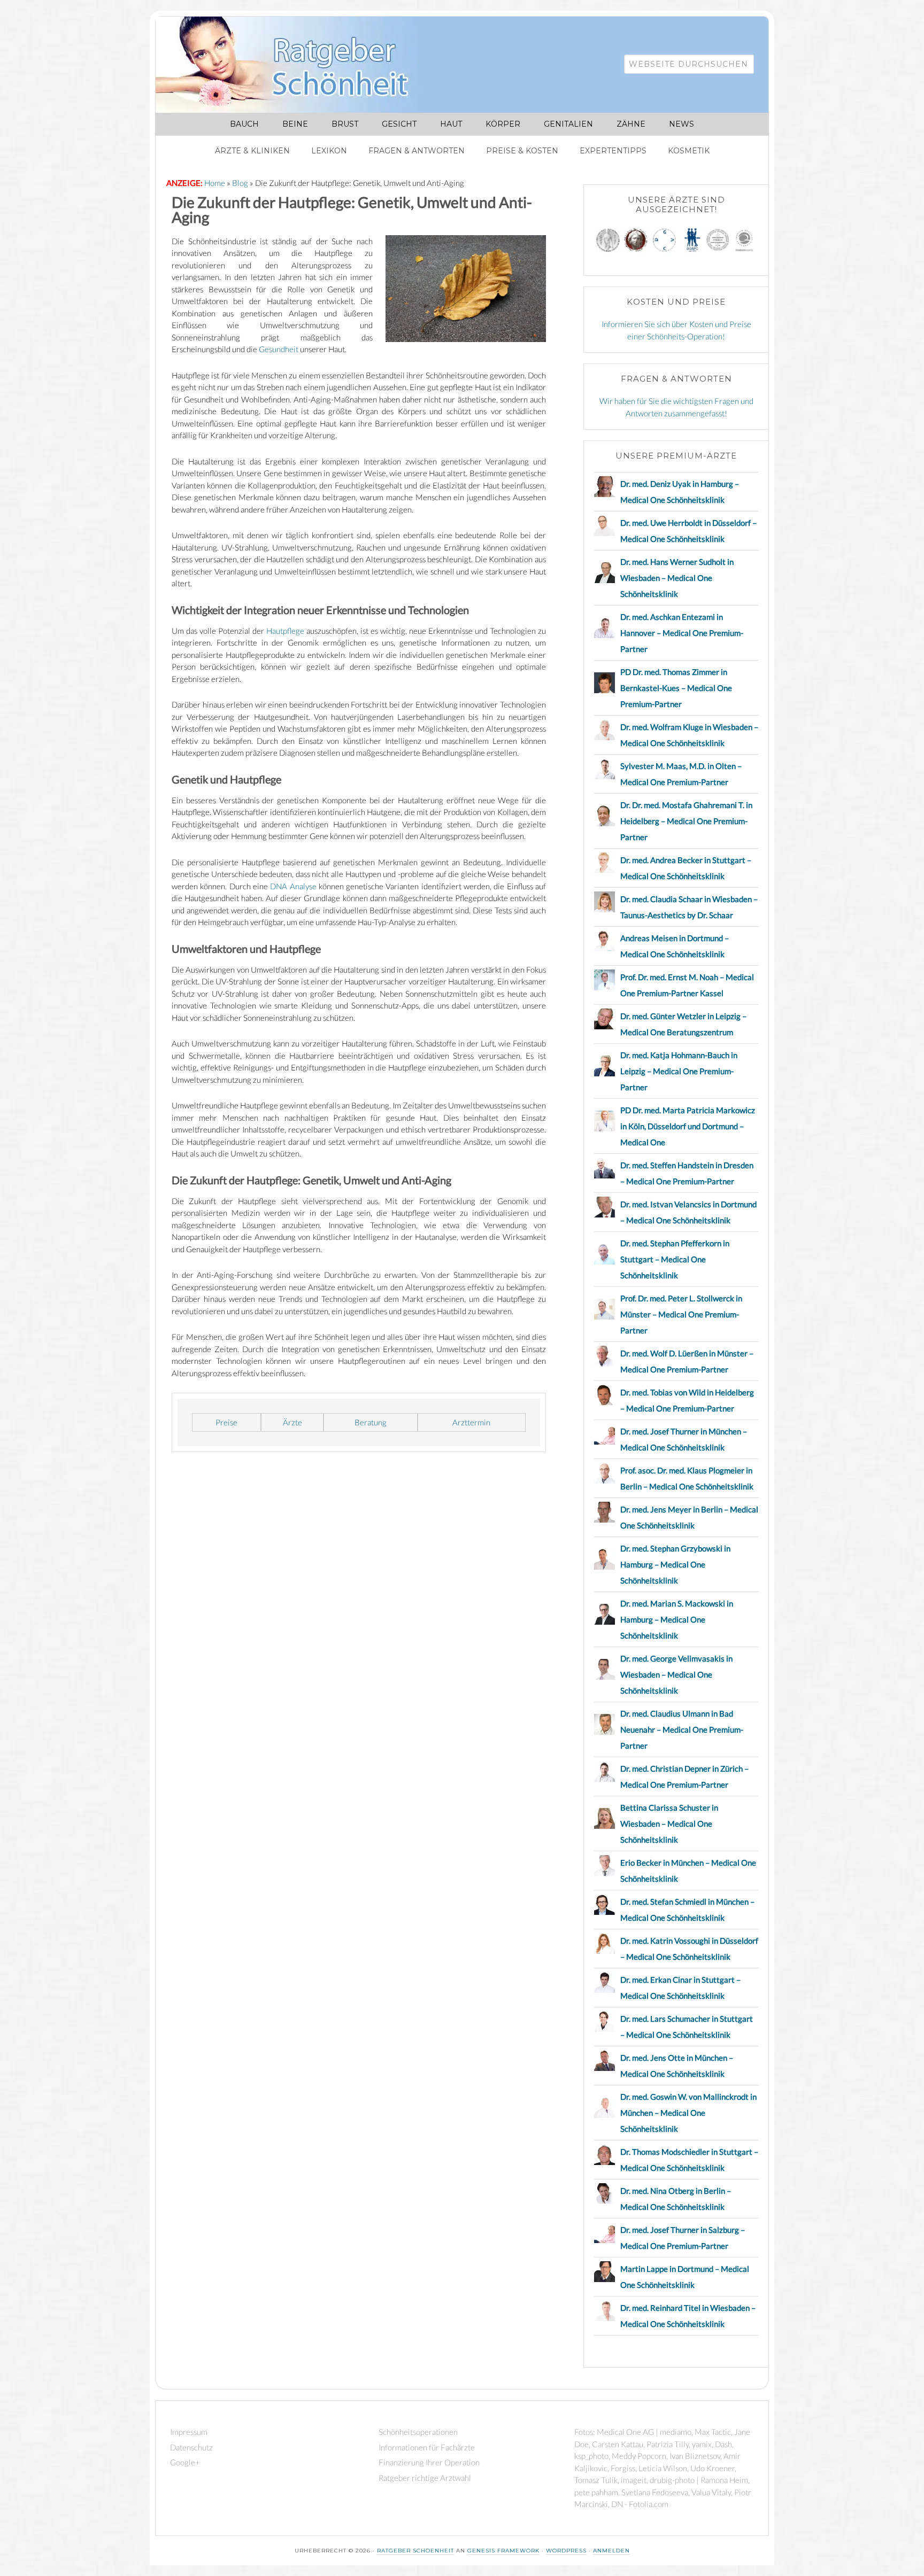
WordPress (566, 2551)
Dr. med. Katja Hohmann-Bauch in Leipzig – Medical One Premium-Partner (679, 1071)
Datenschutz (191, 2447)
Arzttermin (471, 1422)
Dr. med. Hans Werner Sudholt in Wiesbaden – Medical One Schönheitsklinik (677, 578)
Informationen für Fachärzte (427, 2447)
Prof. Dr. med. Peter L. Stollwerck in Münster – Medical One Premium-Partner (681, 1314)
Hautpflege (285, 631)
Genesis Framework (503, 2551)
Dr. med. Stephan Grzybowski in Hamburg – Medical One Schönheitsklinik (675, 1564)
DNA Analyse (293, 886)
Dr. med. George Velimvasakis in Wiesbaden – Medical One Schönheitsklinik (676, 1674)
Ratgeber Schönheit (295, 65)
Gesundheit (279, 349)
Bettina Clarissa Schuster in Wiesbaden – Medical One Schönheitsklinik (669, 1824)
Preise (226, 1422)
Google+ (185, 2462)
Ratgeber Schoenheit (415, 2551)
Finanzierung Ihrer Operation (429, 2462)
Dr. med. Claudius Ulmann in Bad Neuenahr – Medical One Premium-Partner (682, 1729)
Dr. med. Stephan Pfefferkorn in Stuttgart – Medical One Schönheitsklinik (675, 1259)
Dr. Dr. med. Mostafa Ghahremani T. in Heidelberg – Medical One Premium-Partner (686, 821)
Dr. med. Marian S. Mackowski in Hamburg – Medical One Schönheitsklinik (677, 1619)
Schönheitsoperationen (418, 2432)
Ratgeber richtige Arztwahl (425, 2478)
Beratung (371, 1422)
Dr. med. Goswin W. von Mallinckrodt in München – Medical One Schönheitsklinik (688, 2113)
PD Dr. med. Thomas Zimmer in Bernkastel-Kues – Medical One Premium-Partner (676, 688)
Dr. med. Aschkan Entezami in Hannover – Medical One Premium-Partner (682, 633)
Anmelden (611, 2551)
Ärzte (292, 1422)
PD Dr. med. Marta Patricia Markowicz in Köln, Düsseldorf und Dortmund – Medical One (688, 1126)
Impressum (189, 2432)
